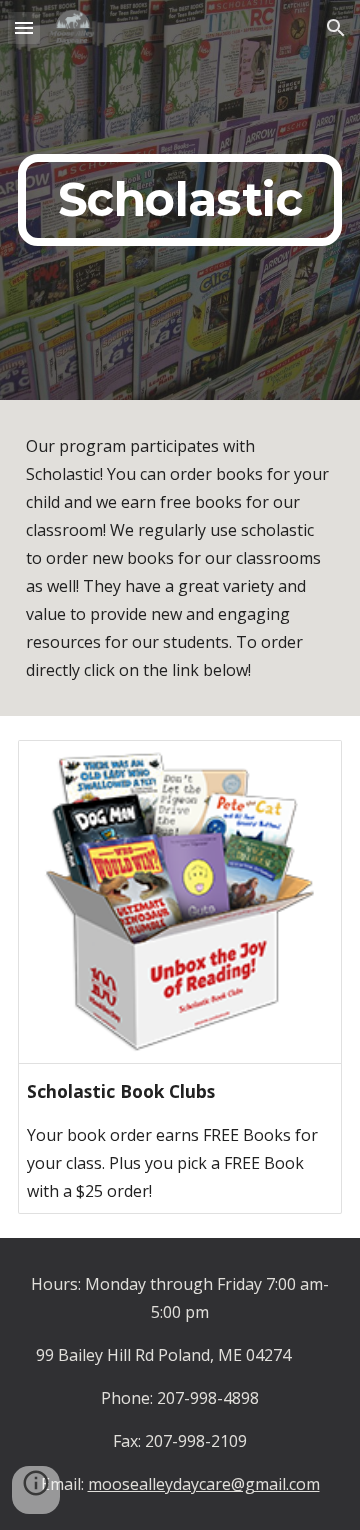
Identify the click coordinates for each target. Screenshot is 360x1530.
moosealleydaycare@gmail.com (204, 1484)
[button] (24, 27)
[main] (180, 200)
